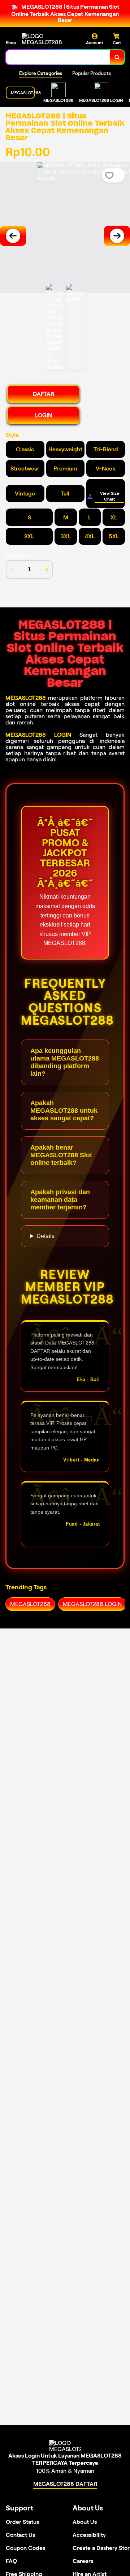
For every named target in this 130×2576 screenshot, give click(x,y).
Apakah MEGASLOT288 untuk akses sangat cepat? (64, 1111)
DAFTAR (44, 394)
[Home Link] (49, 39)
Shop (11, 43)
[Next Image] (117, 236)
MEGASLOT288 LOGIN (38, 735)
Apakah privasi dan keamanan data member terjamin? (60, 1200)
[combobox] (58, 57)
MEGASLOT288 (26, 698)
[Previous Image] (13, 236)
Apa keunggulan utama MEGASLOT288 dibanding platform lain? (65, 1062)
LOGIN (44, 415)
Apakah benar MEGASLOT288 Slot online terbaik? (61, 1155)
